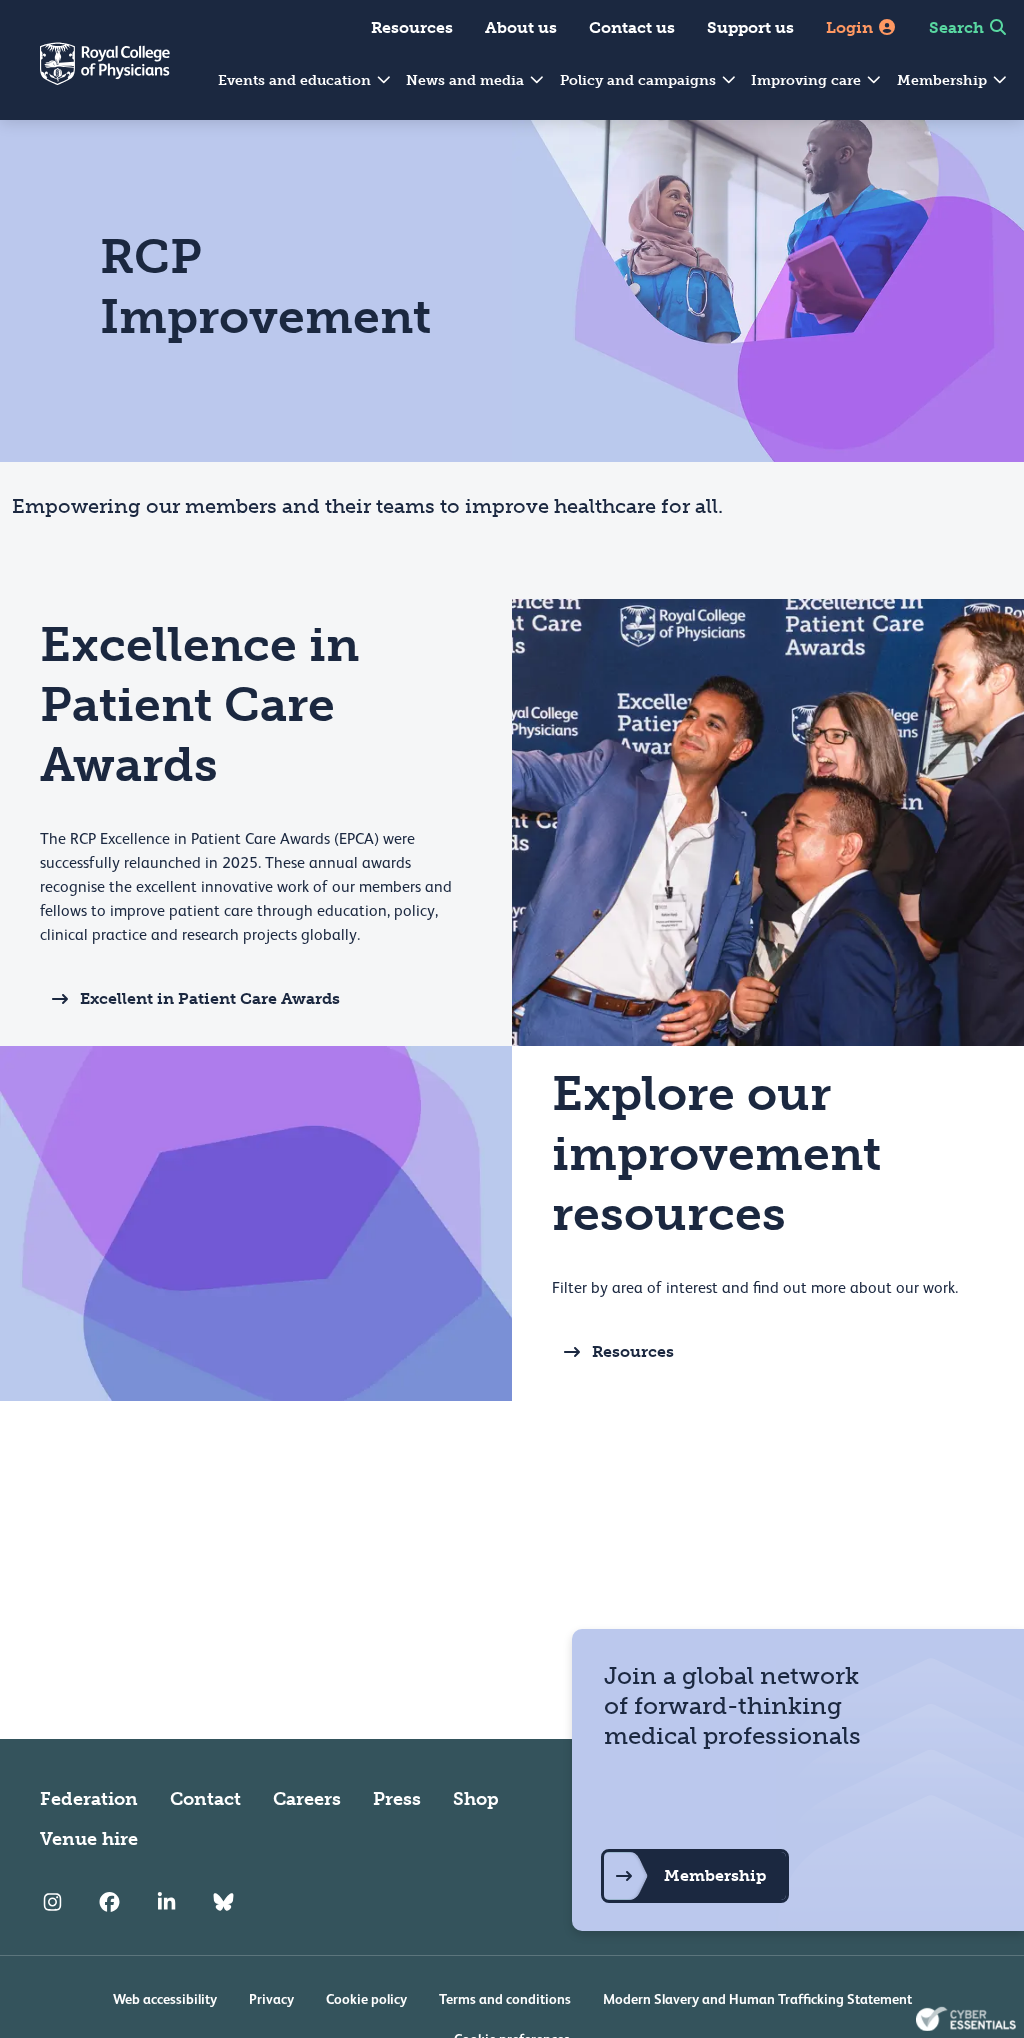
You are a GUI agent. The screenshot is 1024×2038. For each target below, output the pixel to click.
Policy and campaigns (640, 80)
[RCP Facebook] (109, 1903)
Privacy (271, 1999)
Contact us (632, 27)
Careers (307, 1799)
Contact (205, 1799)
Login (851, 27)
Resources (412, 27)
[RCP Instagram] (52, 1903)
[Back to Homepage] (85, 76)
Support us (750, 27)
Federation (89, 1799)
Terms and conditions (505, 1999)
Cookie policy (366, 1999)
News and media (467, 80)
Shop (476, 1799)
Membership (944, 80)
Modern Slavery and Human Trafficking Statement (757, 1999)
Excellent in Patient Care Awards (210, 998)
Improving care (808, 80)
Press (397, 1799)
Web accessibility (165, 1999)
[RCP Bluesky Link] (223, 1903)
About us (521, 27)
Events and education (296, 80)
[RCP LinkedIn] (166, 1903)
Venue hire (89, 1839)
